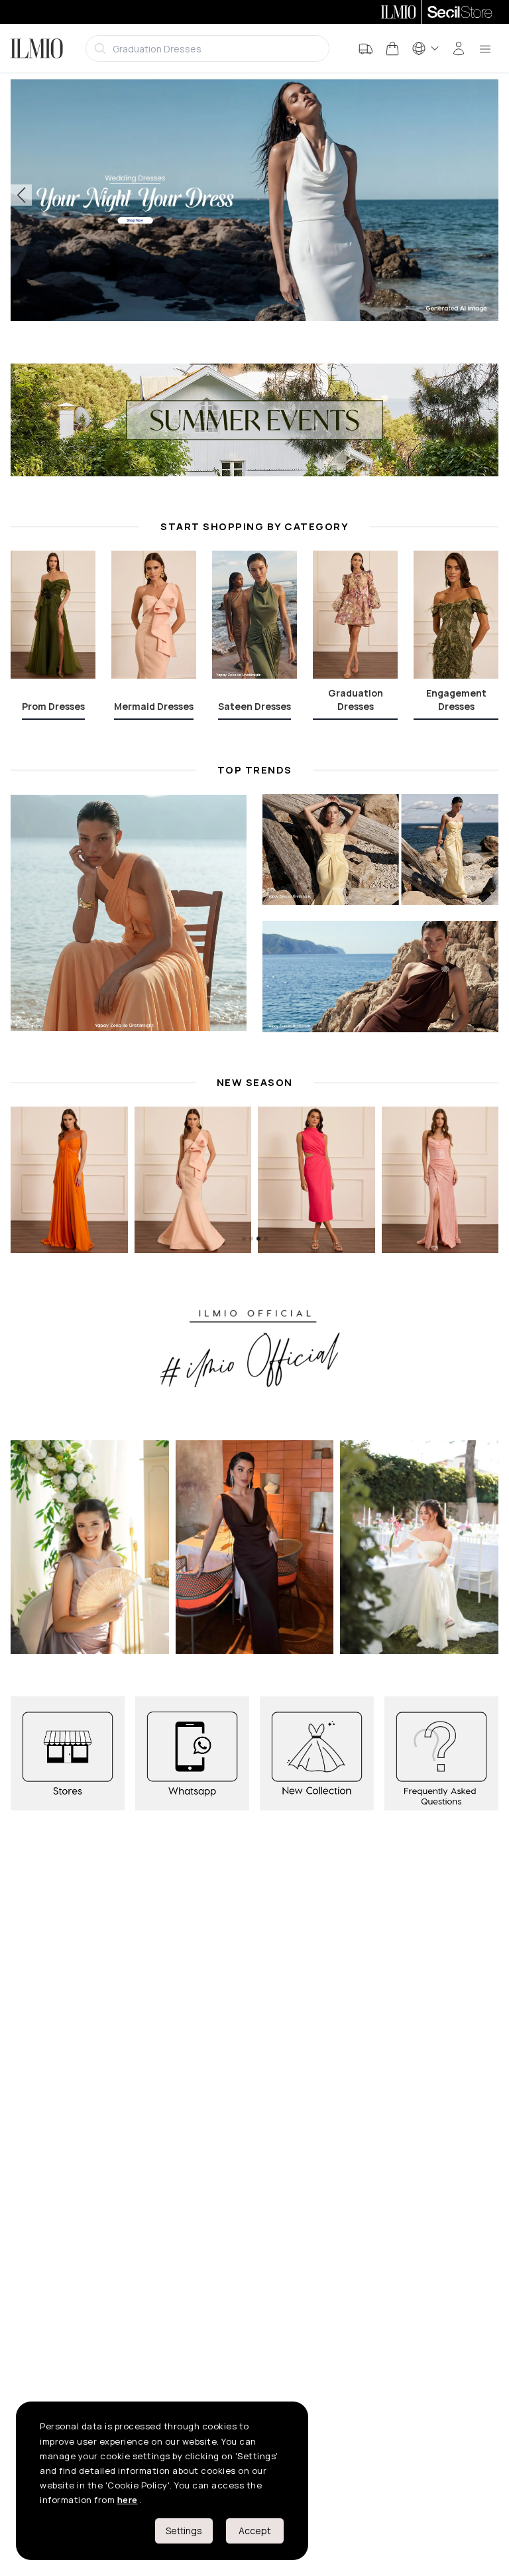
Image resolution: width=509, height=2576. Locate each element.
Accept (255, 2531)
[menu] (485, 48)
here (128, 2500)
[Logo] (37, 48)
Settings (184, 2531)
